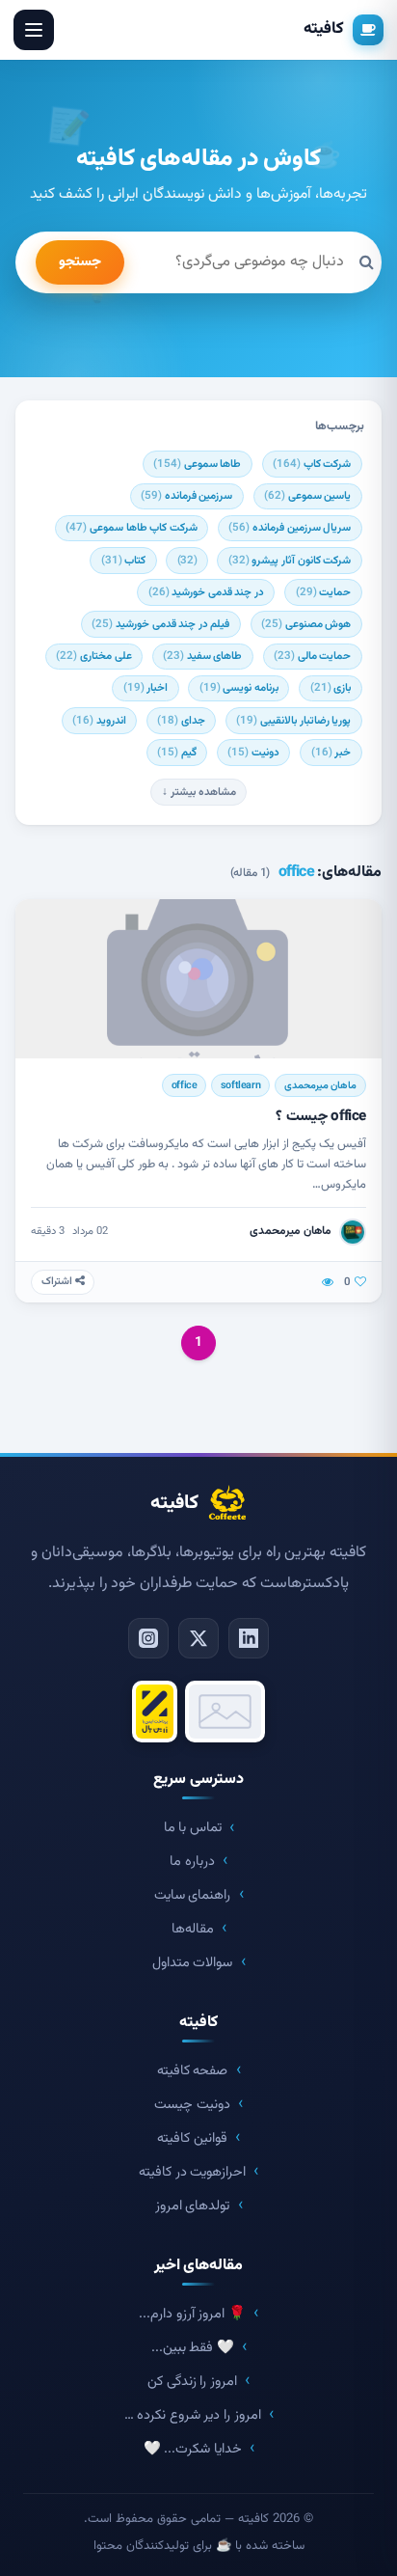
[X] (198, 1638)
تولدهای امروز (193, 2206)
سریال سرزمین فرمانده (290, 528)
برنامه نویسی (239, 688)
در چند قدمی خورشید (206, 592)
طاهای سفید (202, 656)
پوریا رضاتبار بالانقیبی (293, 721)
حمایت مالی (312, 656)
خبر (331, 753)
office (185, 1086)
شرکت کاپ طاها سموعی (131, 528)
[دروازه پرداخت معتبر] (155, 1712)
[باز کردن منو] (34, 30)
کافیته (324, 29)
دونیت (253, 753)
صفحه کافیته (193, 2071)
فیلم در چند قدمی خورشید (160, 624)
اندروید (99, 721)
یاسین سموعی (307, 496)
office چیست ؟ (321, 1116)
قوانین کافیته (192, 2138)
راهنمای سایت (193, 1895)
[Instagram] (148, 1638)
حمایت (324, 592)
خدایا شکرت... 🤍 (193, 2449)
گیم (177, 753)
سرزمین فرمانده (186, 496)
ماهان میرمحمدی (321, 1086)
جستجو (80, 262)
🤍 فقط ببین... (193, 2348)
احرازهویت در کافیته (192, 2172)
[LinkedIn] (249, 1638)
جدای (181, 721)
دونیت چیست (192, 2105)
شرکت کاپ (312, 464)
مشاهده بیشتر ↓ (199, 792)
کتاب (124, 561)
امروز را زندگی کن (192, 2382)
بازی (331, 688)
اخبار (146, 688)
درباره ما (192, 1862)
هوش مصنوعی (306, 624)
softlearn (240, 1086)
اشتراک (58, 1282)
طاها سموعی (197, 464)
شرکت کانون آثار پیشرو (290, 561)
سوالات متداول (193, 1963)
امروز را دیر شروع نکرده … (193, 2415)
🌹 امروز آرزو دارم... (192, 2314)
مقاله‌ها (193, 1929)
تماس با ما (193, 1828)
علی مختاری (93, 656)
